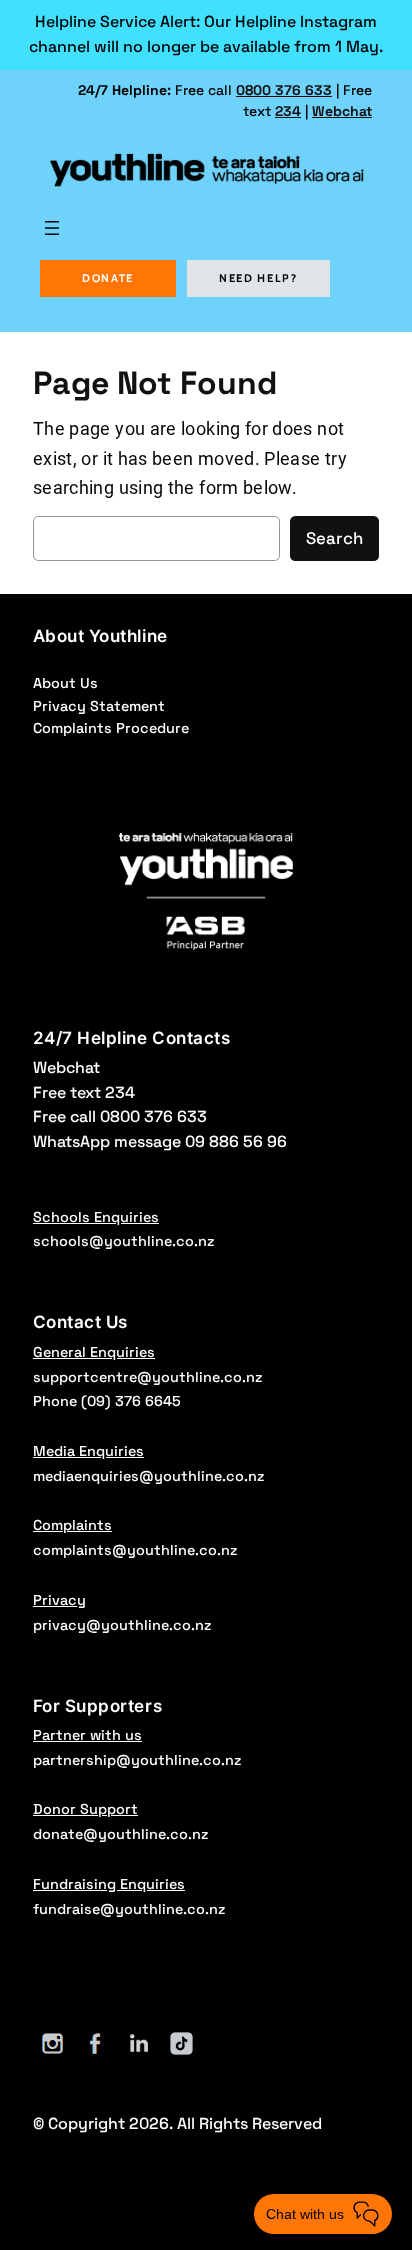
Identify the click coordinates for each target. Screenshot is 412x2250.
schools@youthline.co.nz (123, 1241)
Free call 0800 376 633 (120, 1116)
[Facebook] (95, 2043)
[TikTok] (181, 2043)
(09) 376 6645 (131, 1401)
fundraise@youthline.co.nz (129, 1909)
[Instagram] (52, 2043)
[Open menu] (52, 228)
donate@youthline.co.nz (120, 1834)
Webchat (342, 111)
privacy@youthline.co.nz (122, 1625)
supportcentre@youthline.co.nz (147, 1377)
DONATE (108, 278)
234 (288, 111)
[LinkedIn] (138, 2043)
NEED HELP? (258, 278)
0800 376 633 (284, 90)
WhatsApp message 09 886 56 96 (160, 1141)
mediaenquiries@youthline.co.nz (148, 1476)
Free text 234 (84, 1092)
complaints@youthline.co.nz (135, 1550)
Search (334, 538)
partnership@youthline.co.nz (137, 1760)
